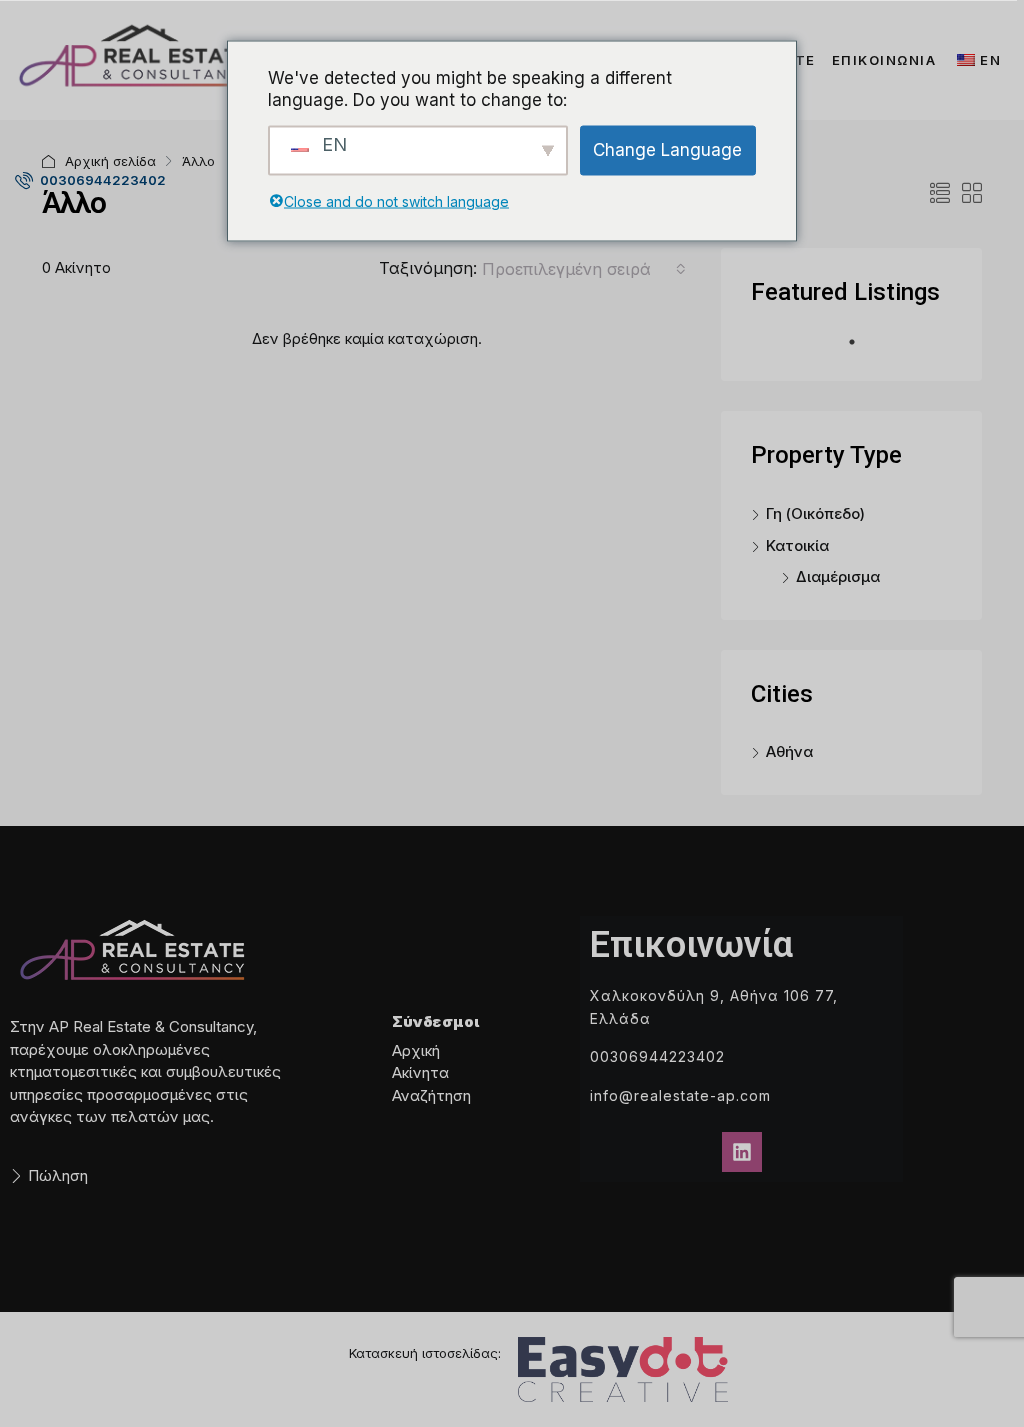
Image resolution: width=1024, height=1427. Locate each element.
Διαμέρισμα (838, 576)
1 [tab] (862, 350)
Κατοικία (797, 545)
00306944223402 (101, 180)
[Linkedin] (742, 1152)
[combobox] (584, 269)
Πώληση (58, 1175)
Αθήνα (789, 751)
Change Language (667, 150)
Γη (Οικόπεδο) (815, 513)
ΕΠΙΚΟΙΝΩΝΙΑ (884, 60)
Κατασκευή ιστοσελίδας (423, 1353)
